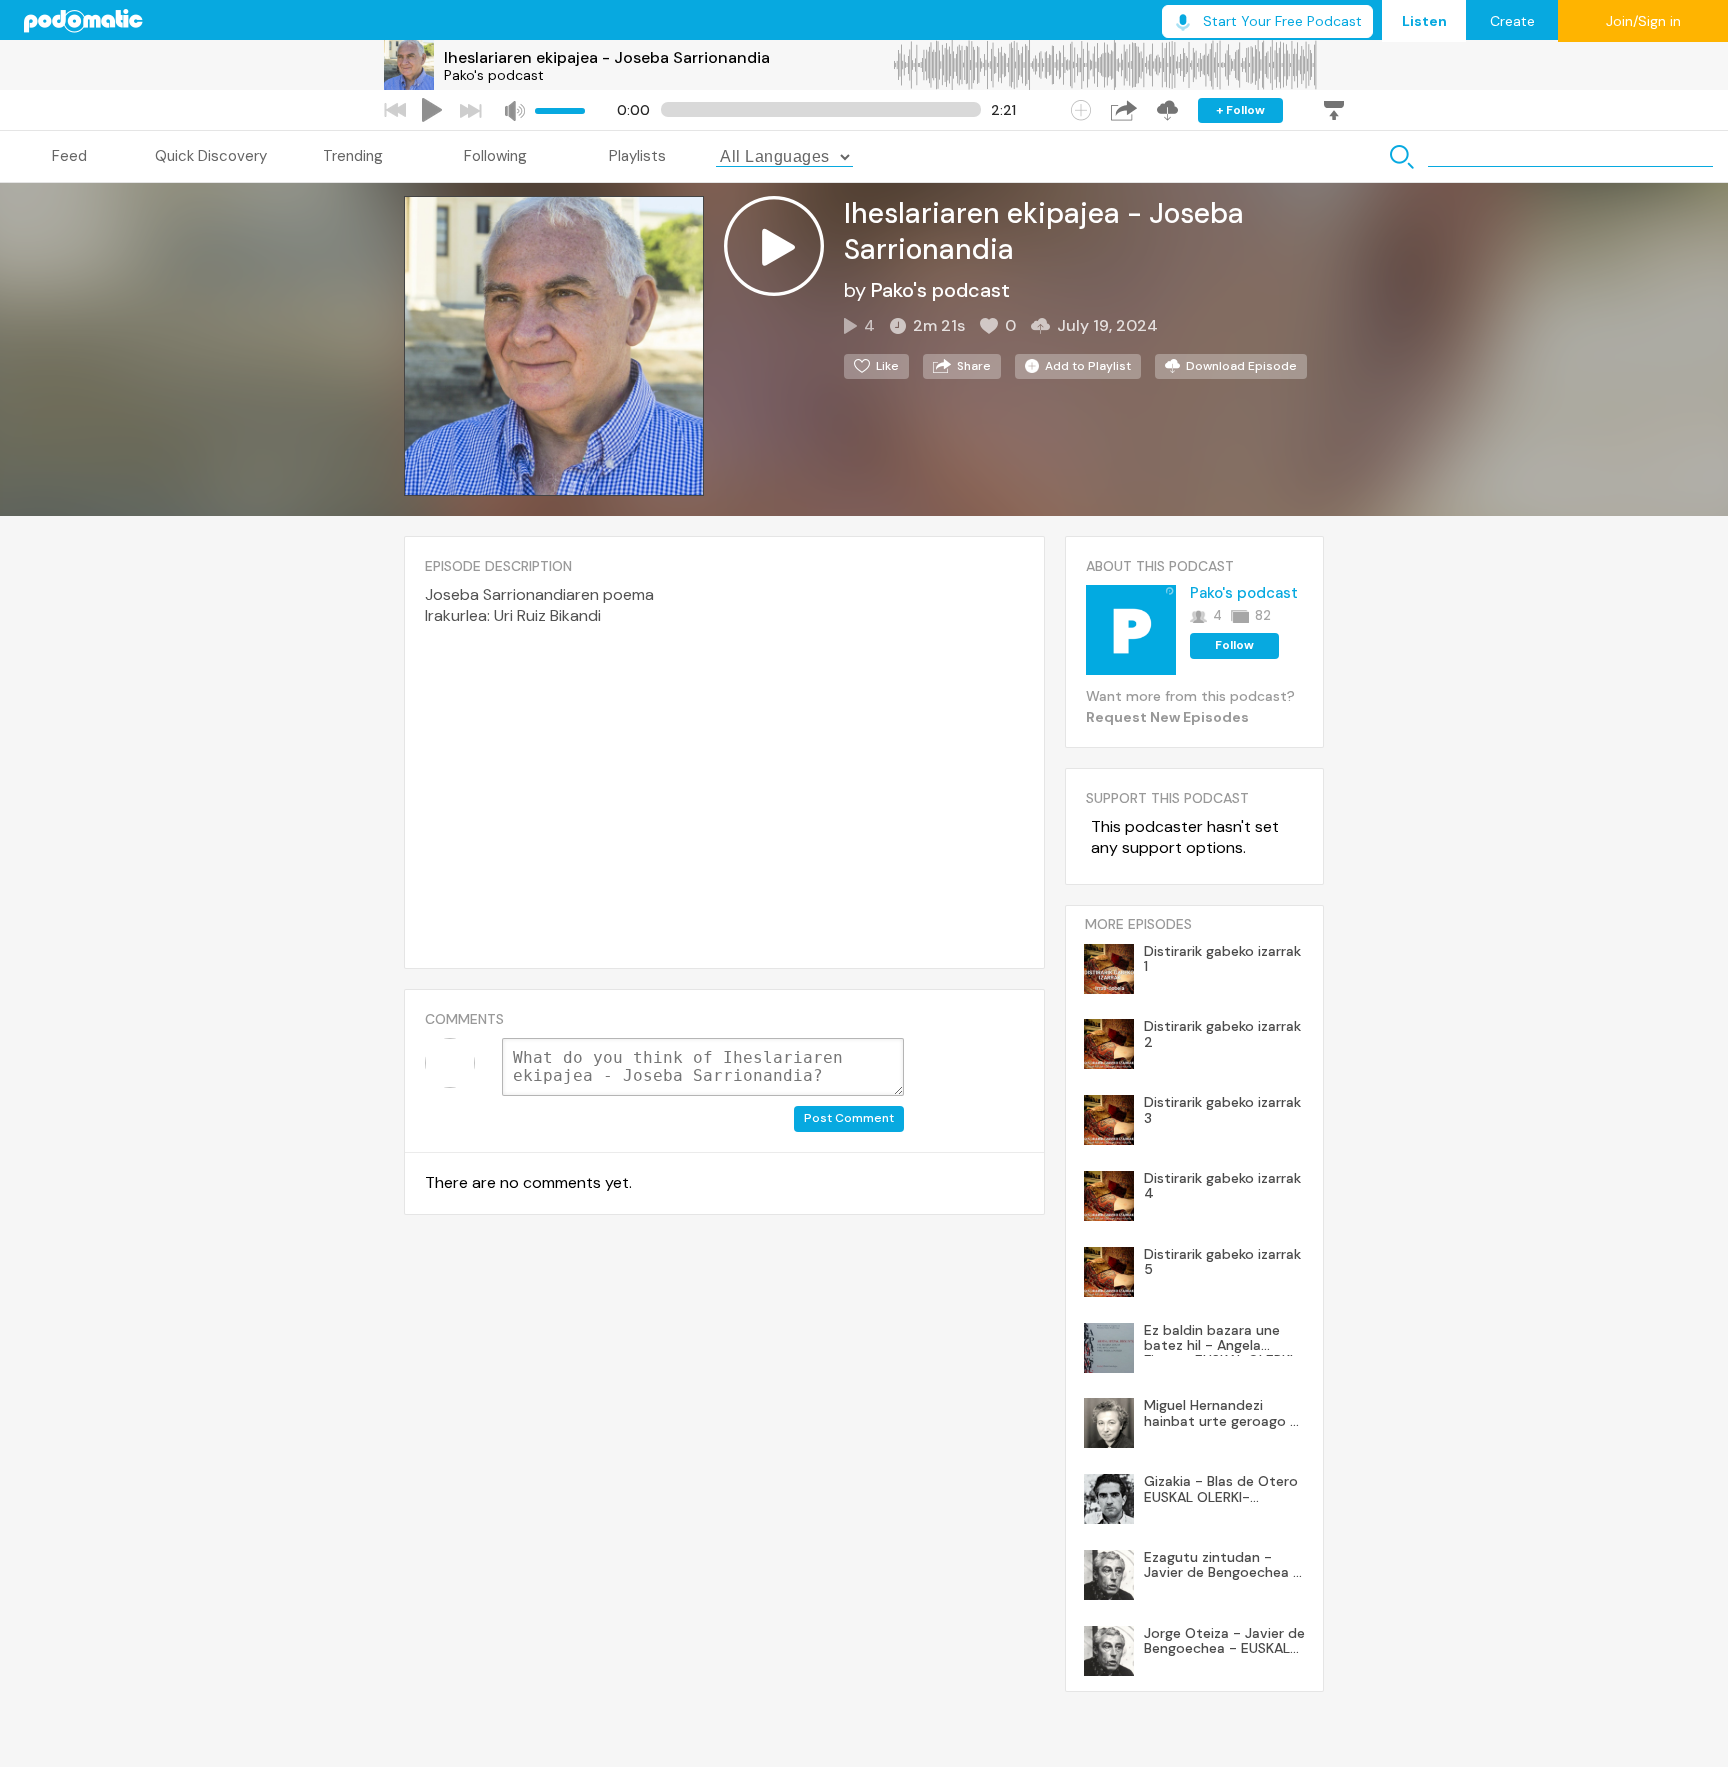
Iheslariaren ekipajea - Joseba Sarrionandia (607, 57)
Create (1512, 21)
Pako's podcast (494, 75)
